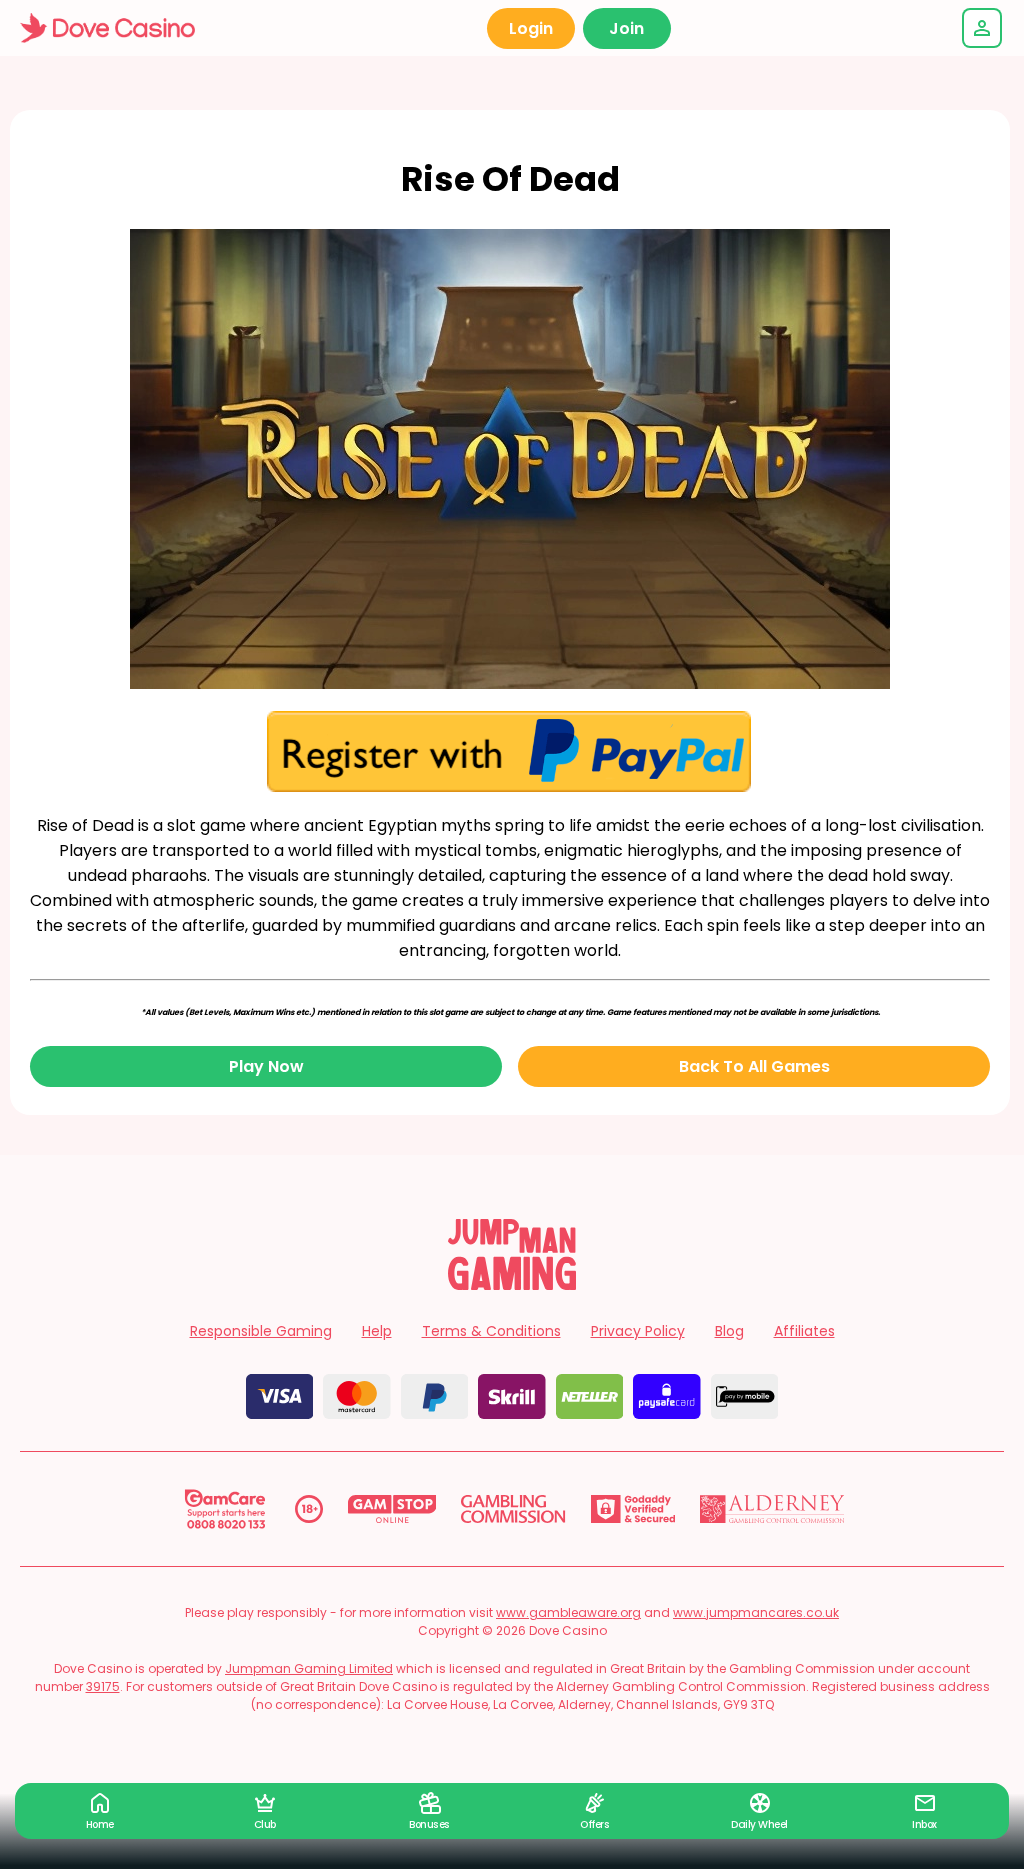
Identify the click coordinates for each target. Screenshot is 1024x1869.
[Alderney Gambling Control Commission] (772, 1509)
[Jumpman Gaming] (512, 1284)
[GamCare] (225, 1509)
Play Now (266, 1066)
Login (531, 28)
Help (377, 1331)
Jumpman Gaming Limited (309, 1668)
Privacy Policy (638, 1331)
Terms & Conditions (491, 1331)
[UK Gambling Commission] (513, 1509)
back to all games (754, 1066)
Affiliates (804, 1331)
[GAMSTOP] (392, 1509)
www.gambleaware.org (568, 1612)
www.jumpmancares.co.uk (756, 1612)
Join (626, 28)
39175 (103, 1686)
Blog (729, 1331)
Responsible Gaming (261, 1331)
